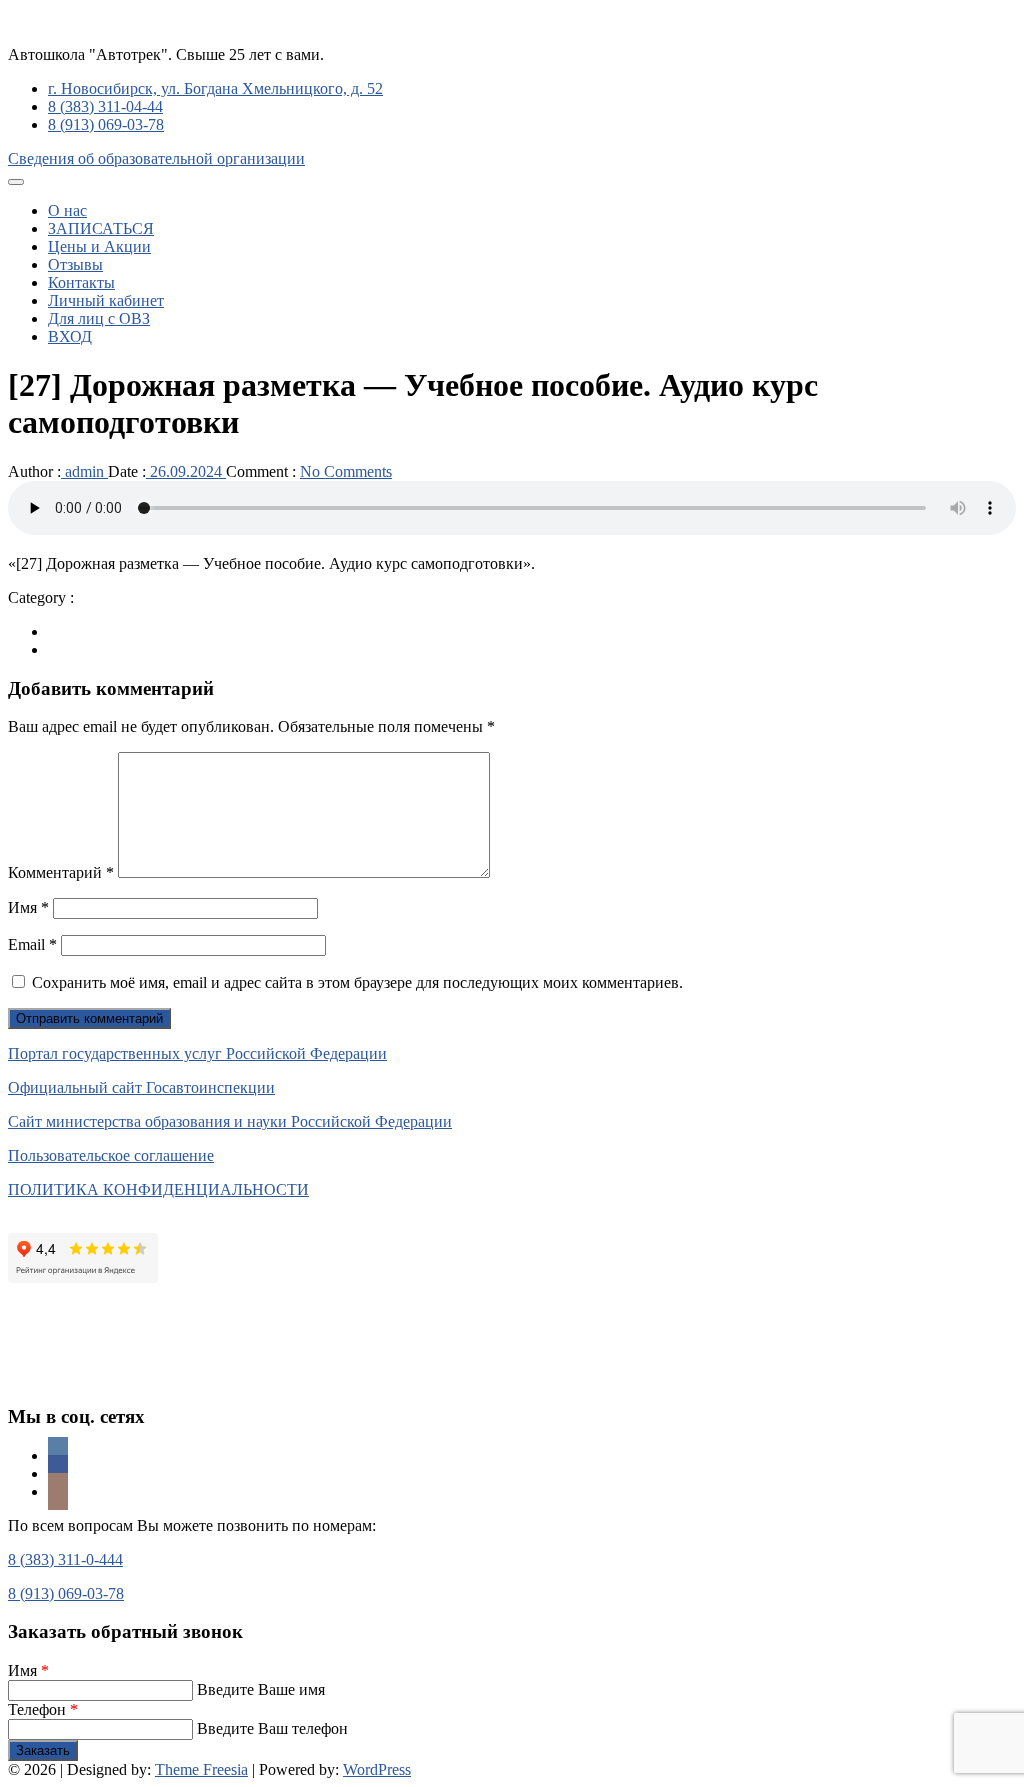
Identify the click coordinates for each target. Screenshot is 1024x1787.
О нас (67, 210)
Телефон (43, 1709)
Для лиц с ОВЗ (99, 318)
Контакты (81, 282)
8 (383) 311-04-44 (105, 106)
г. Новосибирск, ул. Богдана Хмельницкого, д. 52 (215, 88)
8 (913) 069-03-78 (106, 124)
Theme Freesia (201, 1769)
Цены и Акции (99, 246)
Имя (28, 907)
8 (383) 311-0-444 (65, 1559)
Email (32, 944)
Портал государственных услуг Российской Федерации (197, 1053)
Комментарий (61, 872)
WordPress (377, 1769)
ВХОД (70, 336)
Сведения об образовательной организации (156, 158)
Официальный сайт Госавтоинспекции (141, 1087)
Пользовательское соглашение (111, 1155)
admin (84, 471)
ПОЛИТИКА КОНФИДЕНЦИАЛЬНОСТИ (158, 1189)
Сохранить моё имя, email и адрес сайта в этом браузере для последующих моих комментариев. (357, 982)
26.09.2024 (186, 471)
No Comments (346, 471)
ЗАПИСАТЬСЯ (101, 228)
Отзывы (75, 264)
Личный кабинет (106, 300)
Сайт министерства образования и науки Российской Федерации (230, 1121)
